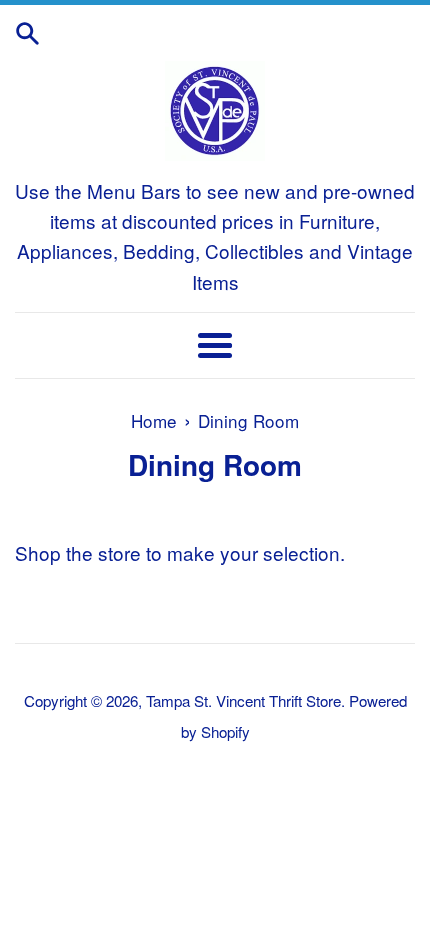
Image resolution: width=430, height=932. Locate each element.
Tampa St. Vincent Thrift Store (243, 700)
